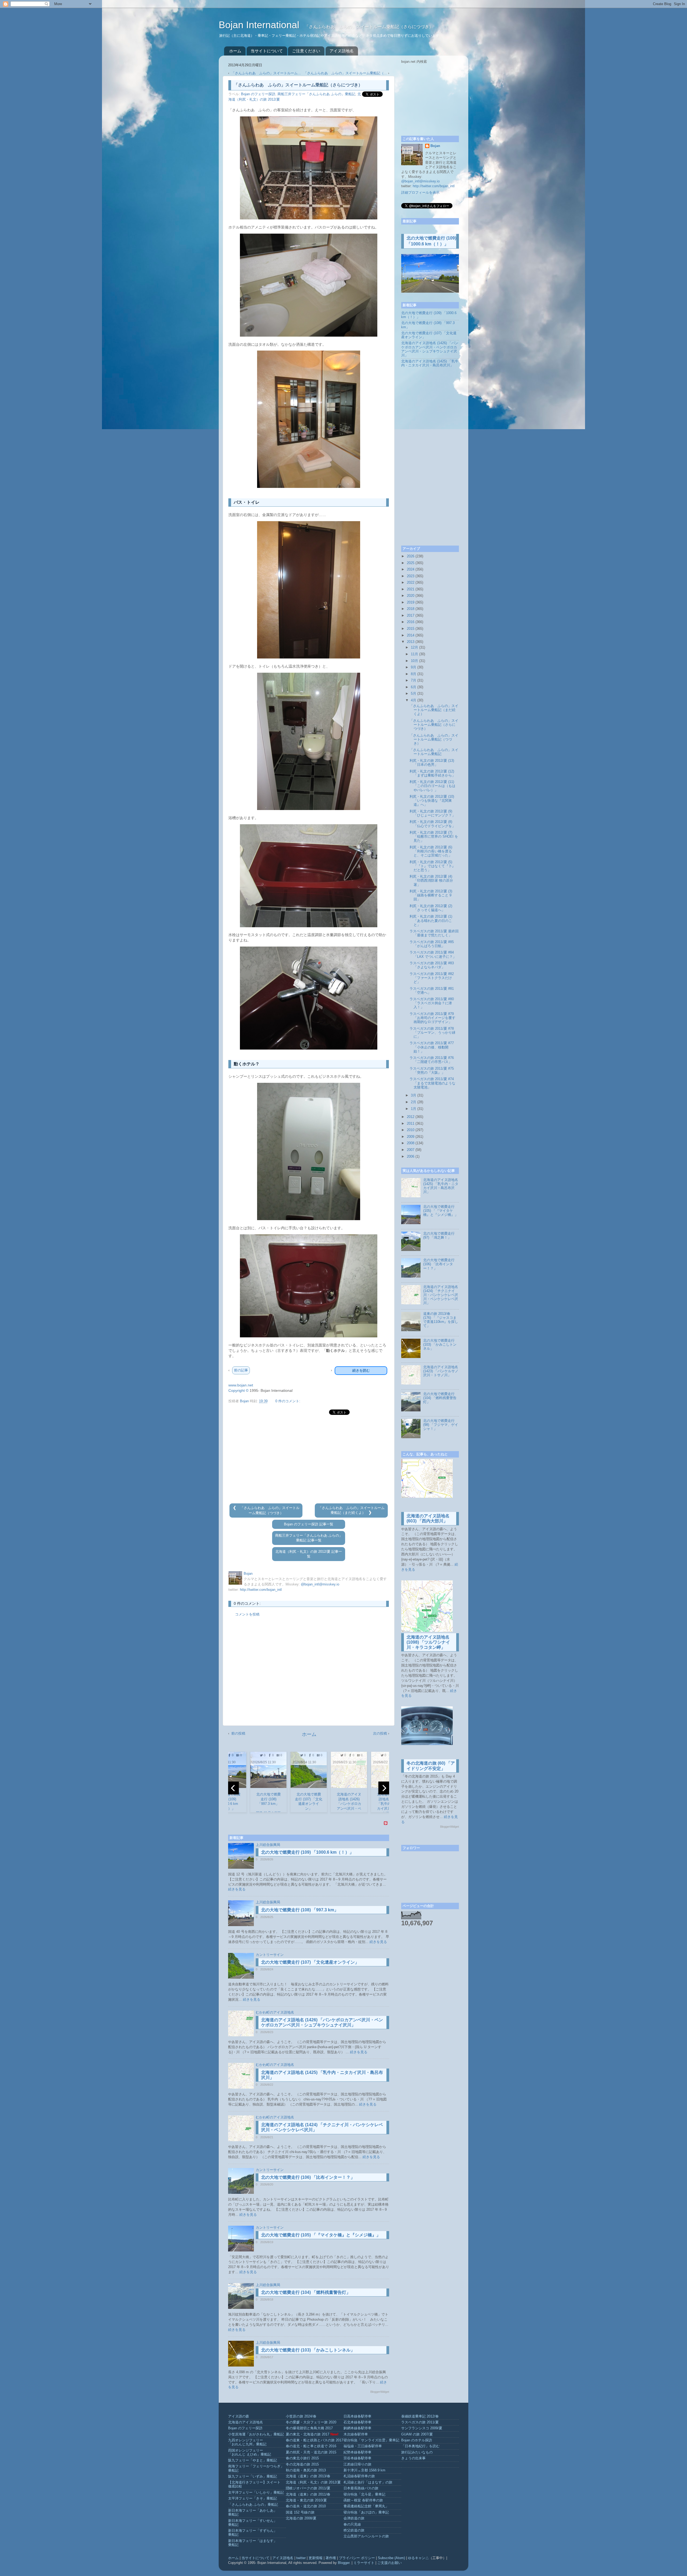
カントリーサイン (270, 1955)
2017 (411, 616)
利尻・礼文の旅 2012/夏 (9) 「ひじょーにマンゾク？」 (432, 813)
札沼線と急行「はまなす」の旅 (368, 2482)
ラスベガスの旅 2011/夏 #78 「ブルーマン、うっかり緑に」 (432, 1033)
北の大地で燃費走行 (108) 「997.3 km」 (300, 1910)
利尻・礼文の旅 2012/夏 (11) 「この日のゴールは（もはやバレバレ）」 (432, 786)
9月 (414, 667)
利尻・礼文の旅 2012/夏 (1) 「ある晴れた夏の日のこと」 (431, 921)
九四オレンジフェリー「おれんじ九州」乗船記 (247, 2442)
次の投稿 (380, 1733)
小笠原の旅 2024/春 (301, 2416)
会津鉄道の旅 (354, 2518)
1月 (414, 1109)
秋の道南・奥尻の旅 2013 (306, 2470)
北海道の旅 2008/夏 (301, 2518)
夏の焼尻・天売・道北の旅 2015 (311, 2452)
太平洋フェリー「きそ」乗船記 (253, 2498)
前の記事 (241, 1370)
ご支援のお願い (390, 2563)
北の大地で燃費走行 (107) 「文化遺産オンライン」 (310, 1962)
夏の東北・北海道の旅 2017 (308, 2434)
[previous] (233, 1788)
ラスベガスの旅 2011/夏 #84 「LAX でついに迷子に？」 (433, 954)
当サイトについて (267, 51)
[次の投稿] (370, 1513)
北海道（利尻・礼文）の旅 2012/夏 (313, 2482)
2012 (411, 1117)
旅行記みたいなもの (417, 2452)
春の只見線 (352, 2525)
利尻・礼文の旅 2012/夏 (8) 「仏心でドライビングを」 (432, 824)
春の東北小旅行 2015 (302, 2458)
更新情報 (316, 2558)
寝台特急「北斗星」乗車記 (364, 2494)
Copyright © (238, 1390)
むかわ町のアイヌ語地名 (275, 2012)
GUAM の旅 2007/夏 (417, 2434)
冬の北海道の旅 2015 (302, 2464)
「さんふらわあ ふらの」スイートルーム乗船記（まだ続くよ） (434, 710)
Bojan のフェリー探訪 (258, 94)
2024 (411, 569)
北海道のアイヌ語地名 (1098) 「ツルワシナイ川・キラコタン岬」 (428, 1642)
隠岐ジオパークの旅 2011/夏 (308, 2488)
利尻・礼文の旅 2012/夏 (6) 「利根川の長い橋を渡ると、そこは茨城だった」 (431, 851)
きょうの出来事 (413, 2458)
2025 (411, 563)
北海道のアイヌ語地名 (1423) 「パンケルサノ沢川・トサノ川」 (441, 1371)
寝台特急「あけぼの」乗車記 (366, 2512)
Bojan (435, 146)
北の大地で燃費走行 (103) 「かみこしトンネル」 (308, 2350)
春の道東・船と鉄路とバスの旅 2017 (315, 2440)
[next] (384, 1788)
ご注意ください (306, 51)
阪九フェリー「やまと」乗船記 (253, 2460)
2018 (411, 609)
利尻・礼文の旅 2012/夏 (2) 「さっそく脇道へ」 (431, 908)
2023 (411, 576)
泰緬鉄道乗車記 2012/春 (420, 2416)
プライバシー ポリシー (357, 2558)
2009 (411, 1137)
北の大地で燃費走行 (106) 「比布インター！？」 (308, 2177)
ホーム (235, 51)
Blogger (344, 2563)
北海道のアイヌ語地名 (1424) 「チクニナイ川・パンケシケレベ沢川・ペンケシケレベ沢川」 (441, 1295)
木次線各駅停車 (356, 2434)
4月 (414, 700)
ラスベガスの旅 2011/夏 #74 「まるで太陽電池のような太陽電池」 (432, 1083)
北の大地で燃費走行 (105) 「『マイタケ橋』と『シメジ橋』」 (321, 2235)
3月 (414, 1095)
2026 (411, 556)
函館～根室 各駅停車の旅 (363, 2500)
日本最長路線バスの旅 (361, 2488)
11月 (414, 654)
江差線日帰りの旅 (357, 2464)
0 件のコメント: (288, 1401)
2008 (411, 1143)
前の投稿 (238, 1733)
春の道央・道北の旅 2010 (306, 2506)
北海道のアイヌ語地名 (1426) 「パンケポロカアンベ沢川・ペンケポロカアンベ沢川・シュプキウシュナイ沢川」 (430, 349)
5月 (414, 694)
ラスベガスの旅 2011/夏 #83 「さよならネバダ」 (432, 965)
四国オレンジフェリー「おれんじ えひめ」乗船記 (250, 2452)
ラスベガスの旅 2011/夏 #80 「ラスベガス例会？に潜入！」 (432, 1003)
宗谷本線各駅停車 (357, 2458)
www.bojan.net (241, 1385)
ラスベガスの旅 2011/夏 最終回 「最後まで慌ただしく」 (434, 933)
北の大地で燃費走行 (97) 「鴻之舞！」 (439, 1236)
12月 (414, 647)
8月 (414, 674)
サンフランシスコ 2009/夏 (422, 2428)
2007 (411, 1150)
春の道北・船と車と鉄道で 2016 (311, 2446)
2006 (411, 1157)
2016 (411, 622)
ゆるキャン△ (418, 2558)
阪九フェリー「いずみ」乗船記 (253, 2476)
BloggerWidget (380, 2392)
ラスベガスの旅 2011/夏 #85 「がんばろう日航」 (432, 944)
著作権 (331, 2558)
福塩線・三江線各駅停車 (363, 2446)
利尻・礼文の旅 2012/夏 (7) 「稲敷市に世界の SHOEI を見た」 (434, 837)
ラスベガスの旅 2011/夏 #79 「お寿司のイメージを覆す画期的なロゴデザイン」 (432, 1018)
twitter (301, 2558)
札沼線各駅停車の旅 (359, 2476)
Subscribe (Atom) (391, 2558)
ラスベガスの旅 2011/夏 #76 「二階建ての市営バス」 (432, 1060)
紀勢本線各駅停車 (357, 2452)
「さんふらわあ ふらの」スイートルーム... (266, 73)
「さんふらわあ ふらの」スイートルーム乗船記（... (345, 73)
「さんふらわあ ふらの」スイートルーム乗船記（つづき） (434, 739)
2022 (411, 583)
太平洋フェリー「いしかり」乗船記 (256, 2493)
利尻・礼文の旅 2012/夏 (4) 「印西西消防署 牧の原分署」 (431, 881)
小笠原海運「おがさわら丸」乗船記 (256, 2434)
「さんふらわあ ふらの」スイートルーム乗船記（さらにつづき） (434, 725)
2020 (411, 596)
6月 (414, 687)
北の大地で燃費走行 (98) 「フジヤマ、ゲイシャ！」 (441, 1425)
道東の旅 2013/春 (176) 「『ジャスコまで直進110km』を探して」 (441, 1320)
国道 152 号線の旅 (300, 2512)
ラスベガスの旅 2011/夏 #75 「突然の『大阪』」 (432, 1071)
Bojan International (260, 25)
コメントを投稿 (247, 1614)
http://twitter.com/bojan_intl (261, 1590)
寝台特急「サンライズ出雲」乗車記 (371, 2440)
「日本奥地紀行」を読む (420, 2446)
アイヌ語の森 (239, 2416)
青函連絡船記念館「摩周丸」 (366, 2506)
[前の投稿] (235, 1508)
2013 (411, 642)
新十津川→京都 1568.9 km (364, 2470)
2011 (411, 1124)
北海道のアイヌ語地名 (246, 2422)
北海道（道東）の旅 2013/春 (308, 2476)
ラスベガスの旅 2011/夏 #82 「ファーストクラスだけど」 (432, 978)
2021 (411, 589)
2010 (411, 1130)
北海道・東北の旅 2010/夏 (306, 2500)
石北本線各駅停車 (357, 2422)
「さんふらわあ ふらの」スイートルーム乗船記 (434, 752)
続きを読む (361, 1370)
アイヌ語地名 (342, 51)
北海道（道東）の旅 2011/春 (308, 2494)
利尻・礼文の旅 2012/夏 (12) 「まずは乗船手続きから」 (432, 773)
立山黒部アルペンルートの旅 (366, 2536)
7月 (414, 680)
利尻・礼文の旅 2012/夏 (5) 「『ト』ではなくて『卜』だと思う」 (432, 866)
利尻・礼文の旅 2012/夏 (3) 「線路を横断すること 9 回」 (431, 895)
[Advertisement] (309, 1459)
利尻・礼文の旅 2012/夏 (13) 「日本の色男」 (432, 763)
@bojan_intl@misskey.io (320, 1584)
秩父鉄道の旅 (354, 2530)
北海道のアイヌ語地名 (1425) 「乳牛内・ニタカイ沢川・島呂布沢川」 (430, 363)
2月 (414, 1102)
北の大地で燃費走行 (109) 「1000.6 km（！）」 (307, 1852)
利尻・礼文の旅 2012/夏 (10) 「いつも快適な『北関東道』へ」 (432, 801)
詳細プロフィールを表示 (420, 193)
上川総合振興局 (268, 1845)
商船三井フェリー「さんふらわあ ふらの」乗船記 (316, 94)
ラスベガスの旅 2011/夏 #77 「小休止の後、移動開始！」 (432, 1047)
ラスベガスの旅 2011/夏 (420, 2422)
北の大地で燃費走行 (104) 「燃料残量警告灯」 (306, 2292)
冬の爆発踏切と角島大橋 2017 (309, 2428)
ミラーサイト (364, 2563)
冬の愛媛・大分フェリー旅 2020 (311, 2422)
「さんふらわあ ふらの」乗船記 (253, 2505)
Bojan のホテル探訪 (417, 2440)
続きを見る (237, 1889)
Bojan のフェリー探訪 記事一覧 (309, 1524)
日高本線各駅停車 (357, 2416)
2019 (411, 602)
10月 (414, 661)
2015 (411, 629)
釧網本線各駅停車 (357, 2428)
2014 (411, 635)
